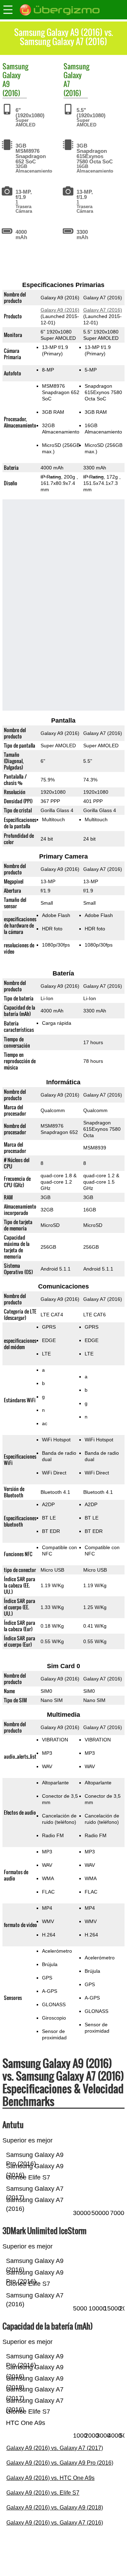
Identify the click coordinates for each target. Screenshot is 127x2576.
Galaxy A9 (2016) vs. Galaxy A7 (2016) (55, 2523)
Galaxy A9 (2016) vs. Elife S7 (43, 2493)
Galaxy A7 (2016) (103, 310)
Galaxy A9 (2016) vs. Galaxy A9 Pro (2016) (60, 2463)
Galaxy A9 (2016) (60, 310)
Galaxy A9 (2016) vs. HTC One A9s (50, 2478)
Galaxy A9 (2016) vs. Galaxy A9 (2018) (55, 2508)
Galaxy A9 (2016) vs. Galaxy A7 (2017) (55, 2448)
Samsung (15, 66)
